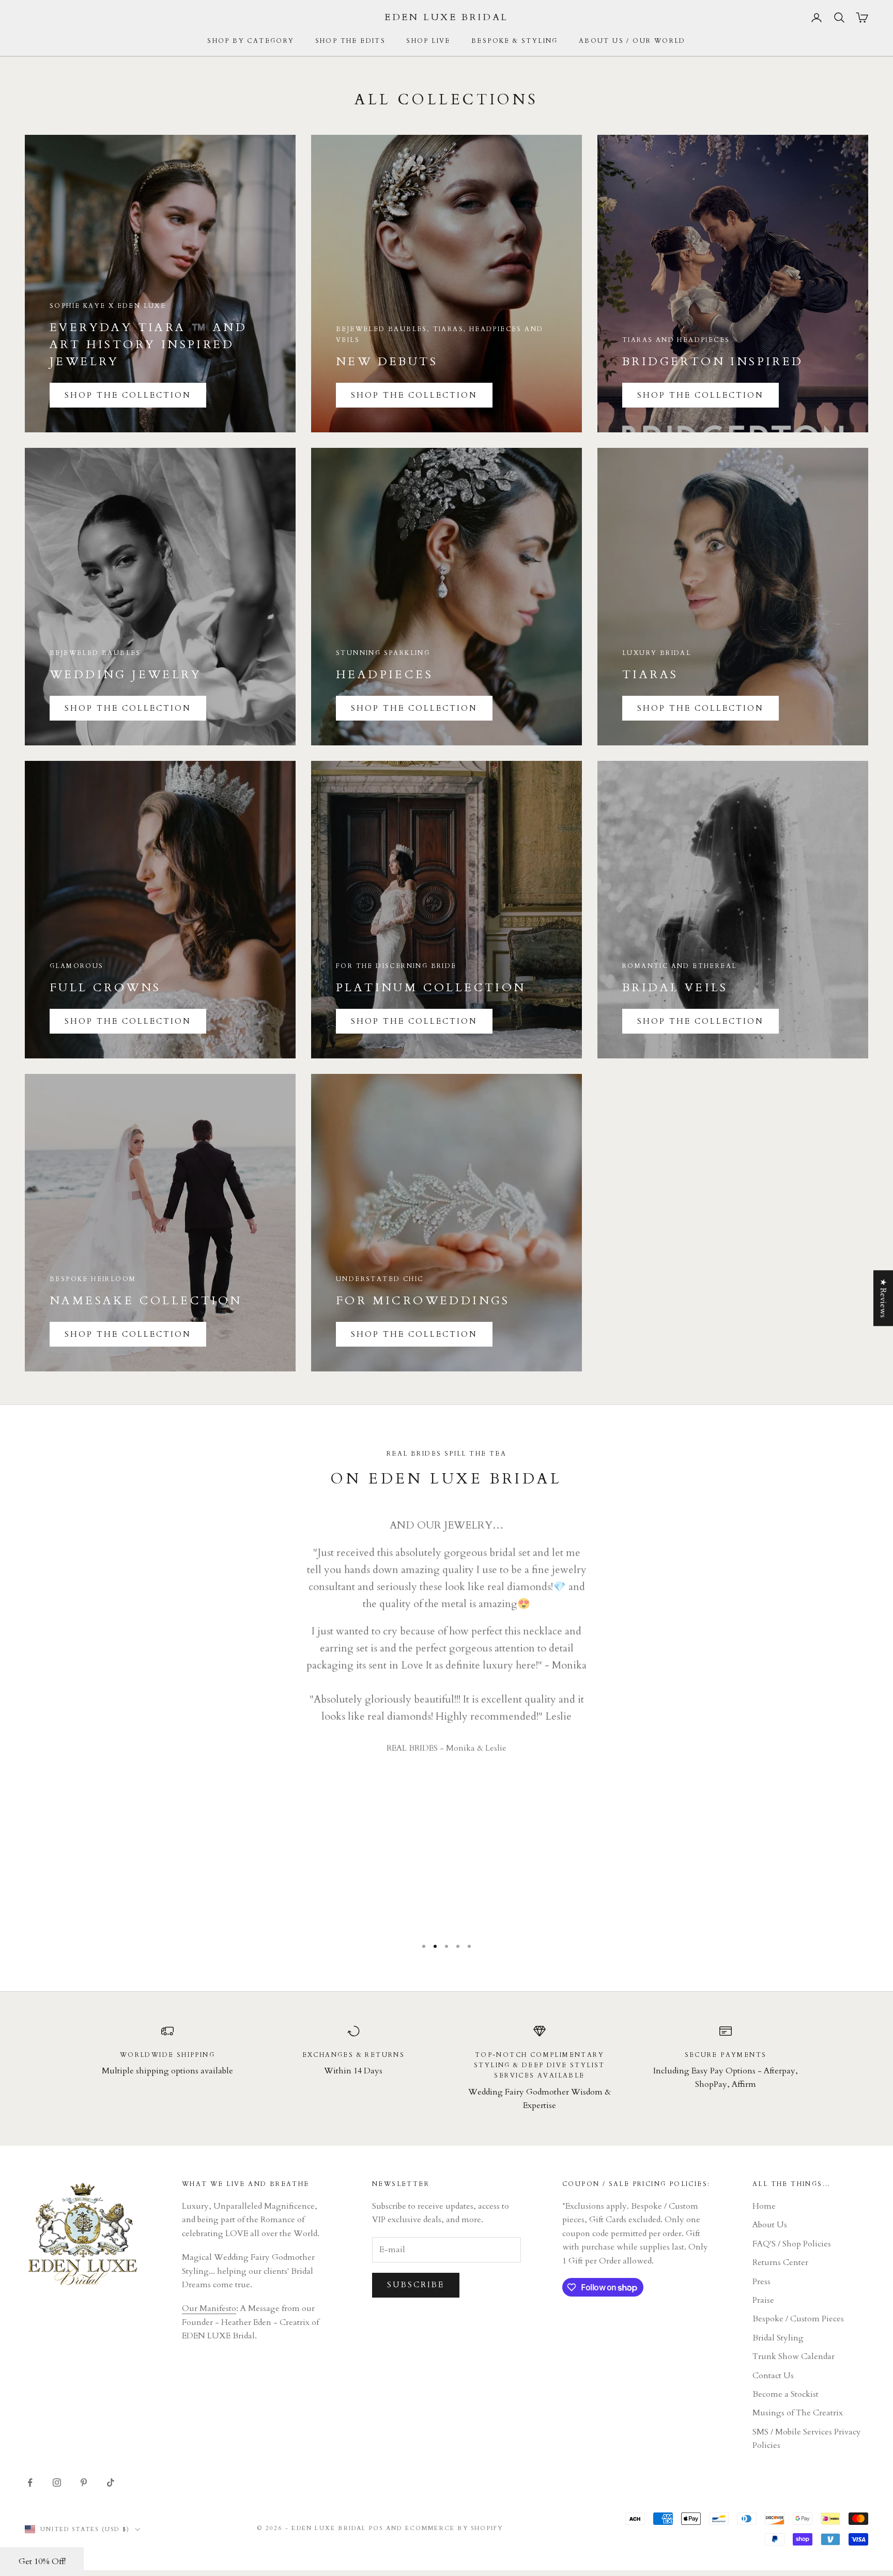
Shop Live (428, 41)
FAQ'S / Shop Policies (792, 2244)
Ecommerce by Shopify (454, 2528)
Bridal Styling (778, 2338)
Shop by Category (251, 41)
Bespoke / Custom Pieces (798, 2319)
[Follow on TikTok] (111, 2483)
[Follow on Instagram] (57, 2483)
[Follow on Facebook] (30, 2483)
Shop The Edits (351, 41)
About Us (770, 2225)
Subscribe (416, 2285)
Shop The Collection (128, 395)
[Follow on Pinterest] (84, 2483)
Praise (763, 2300)
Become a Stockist (786, 2394)
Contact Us (773, 2376)
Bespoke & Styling (515, 41)
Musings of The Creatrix (798, 2413)
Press (761, 2282)
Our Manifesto (209, 2308)
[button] (42, 2562)
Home (764, 2206)
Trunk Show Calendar (794, 2356)
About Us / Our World (632, 41)
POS (376, 2528)
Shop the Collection (414, 395)
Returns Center (780, 2262)
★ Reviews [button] (883, 1298)
